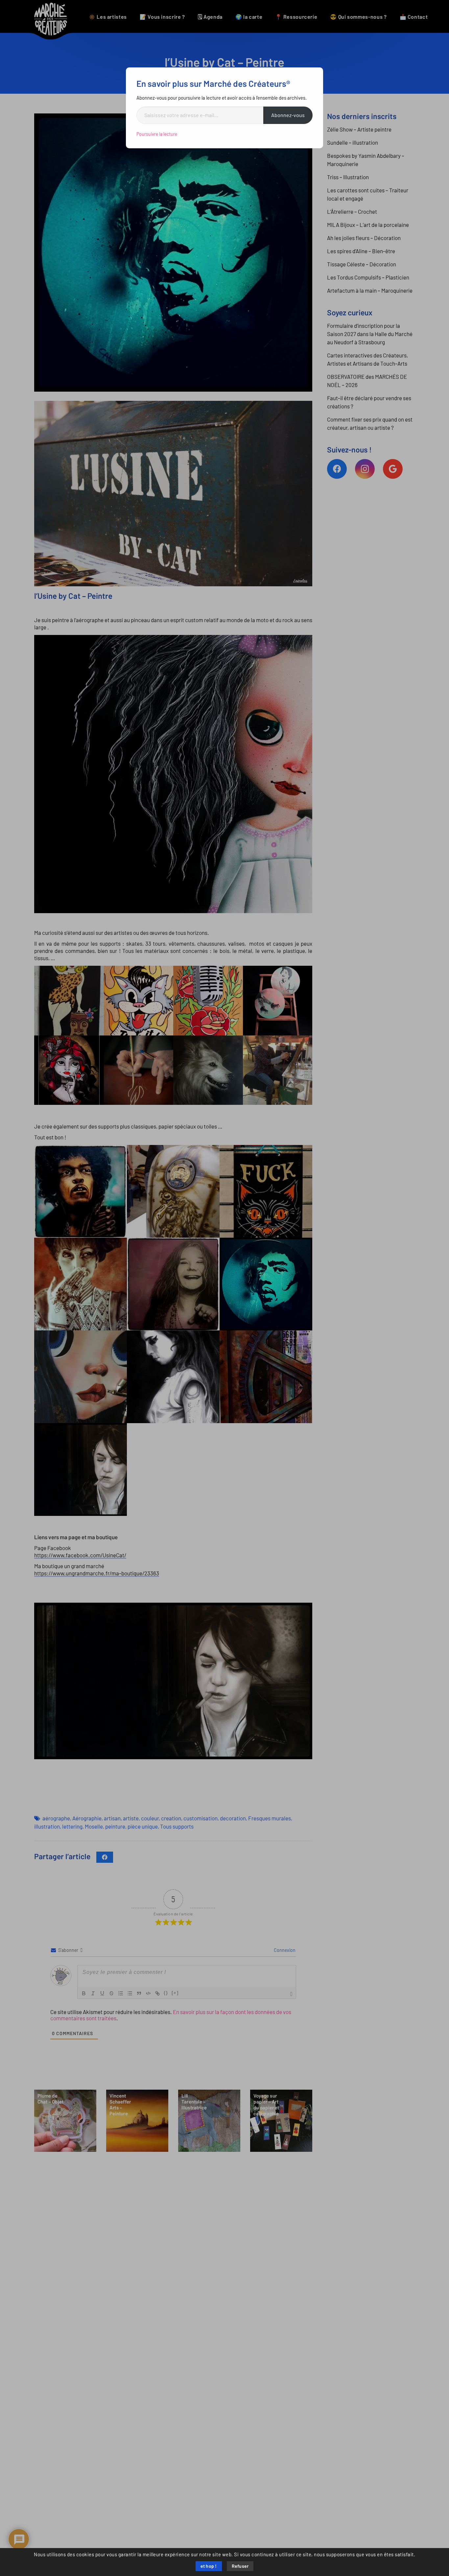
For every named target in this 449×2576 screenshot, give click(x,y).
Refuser (240, 2566)
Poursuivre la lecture (157, 134)
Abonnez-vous (288, 115)
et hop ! (209, 2566)
